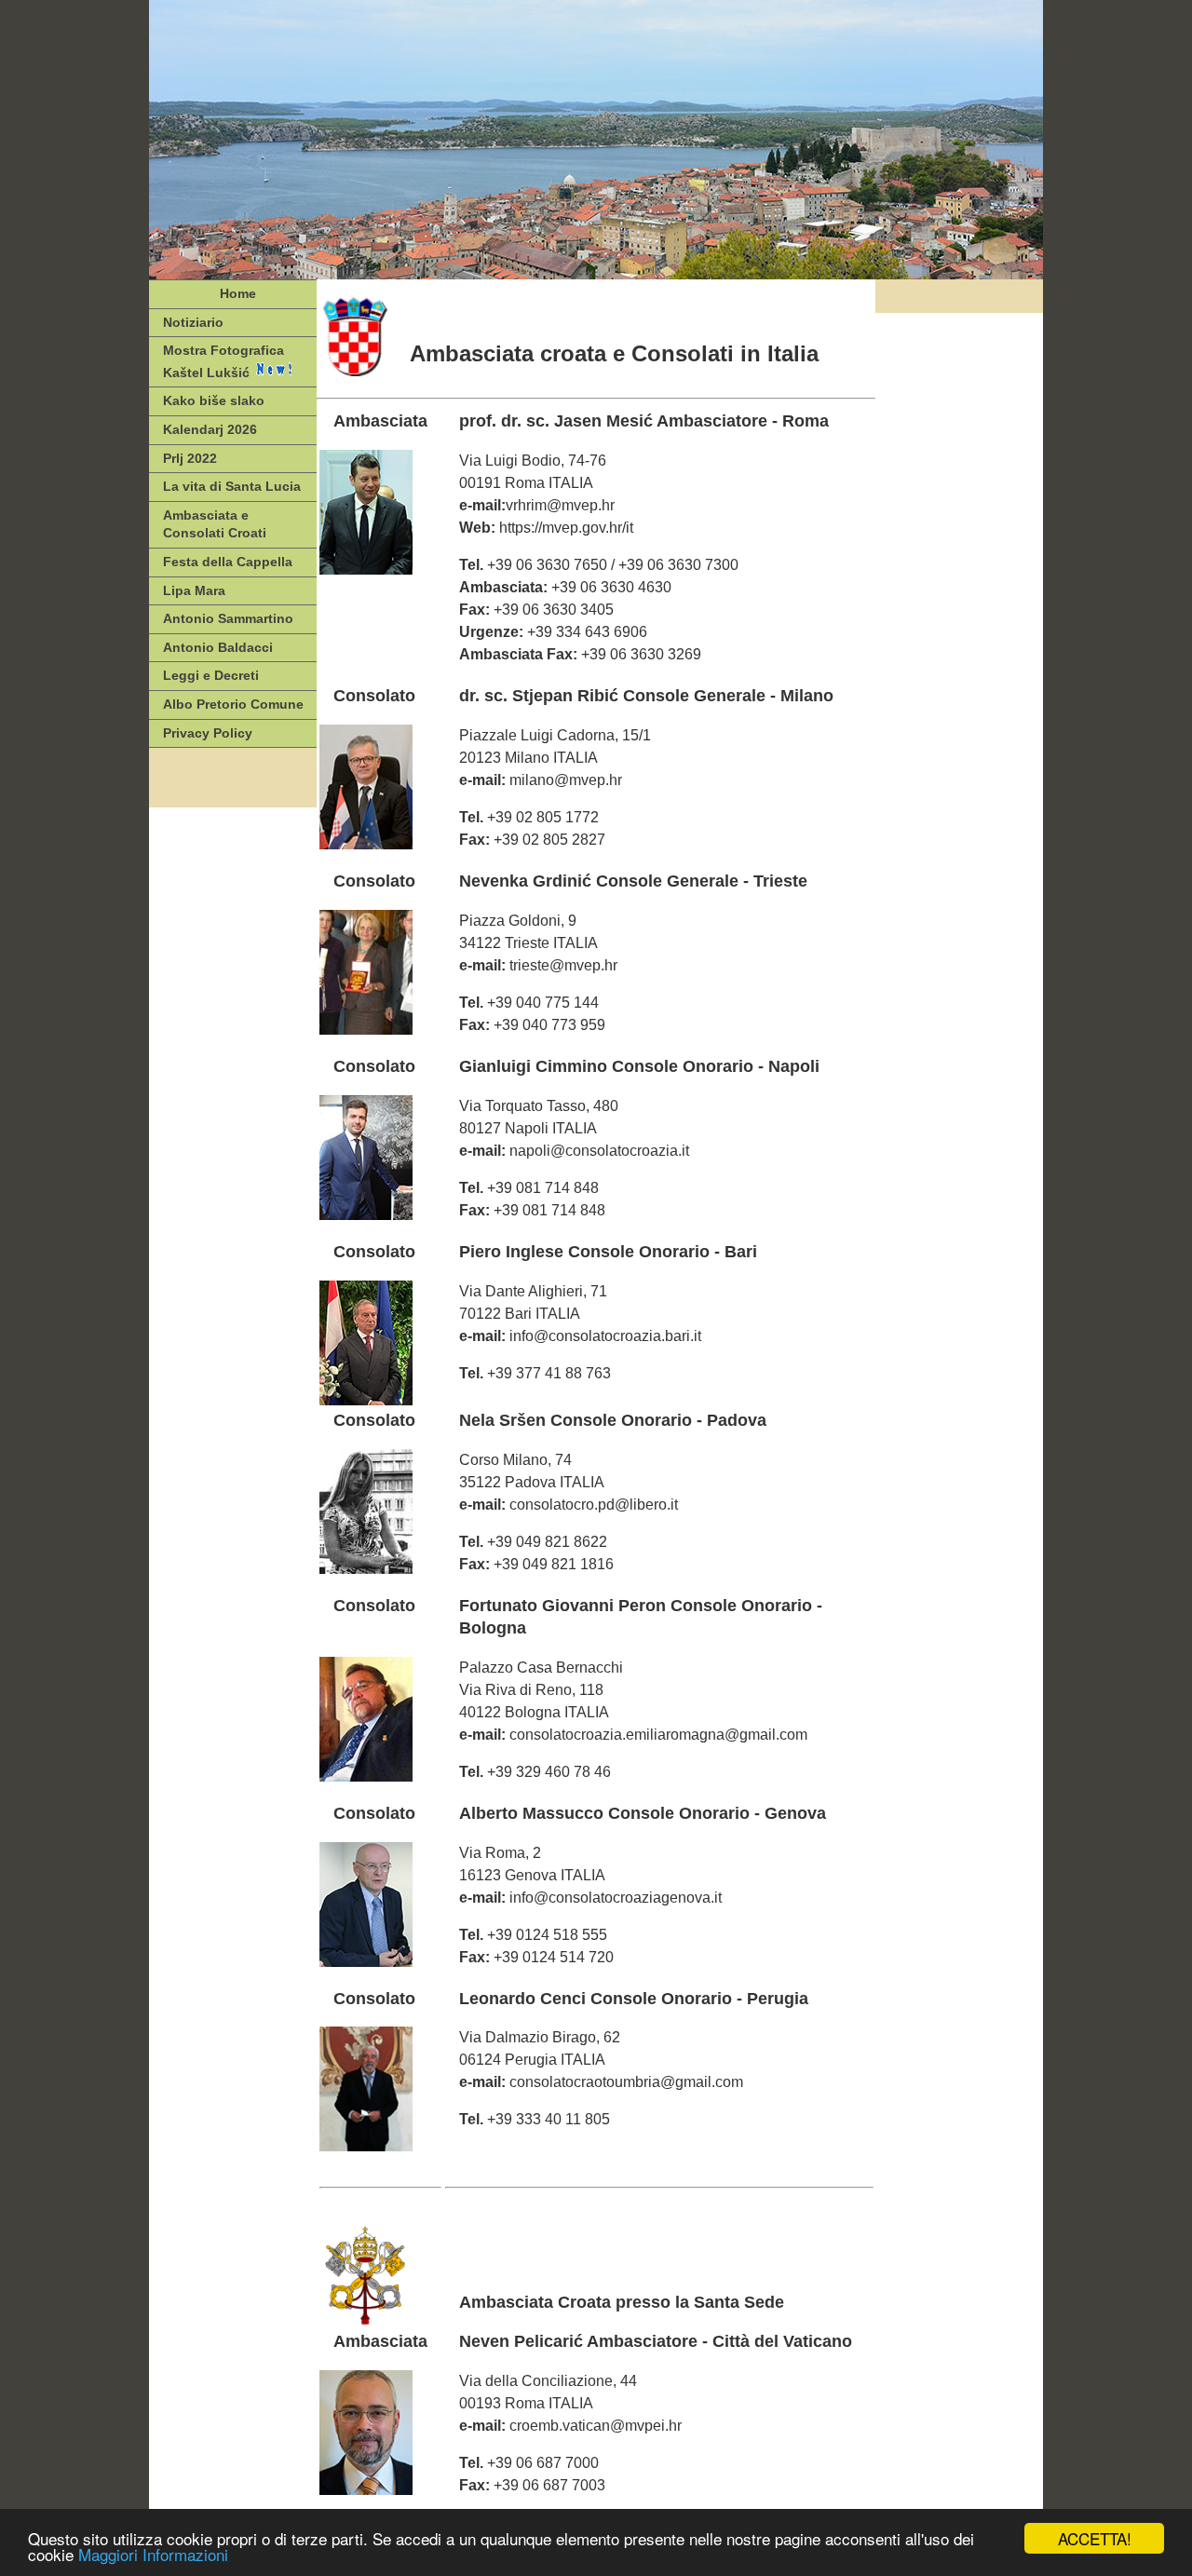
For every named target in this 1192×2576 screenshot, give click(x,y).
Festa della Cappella (228, 562)
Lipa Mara (194, 590)
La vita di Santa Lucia (232, 486)
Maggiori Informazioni (153, 2554)
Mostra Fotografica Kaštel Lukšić (223, 361)
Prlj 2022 (190, 458)
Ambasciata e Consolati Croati (215, 524)
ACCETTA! (1095, 2538)
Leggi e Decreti (211, 675)
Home (238, 293)
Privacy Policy (208, 733)
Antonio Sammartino (228, 618)
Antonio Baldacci (218, 647)
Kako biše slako (214, 400)
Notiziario (193, 322)
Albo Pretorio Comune (233, 704)
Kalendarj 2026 (210, 429)
